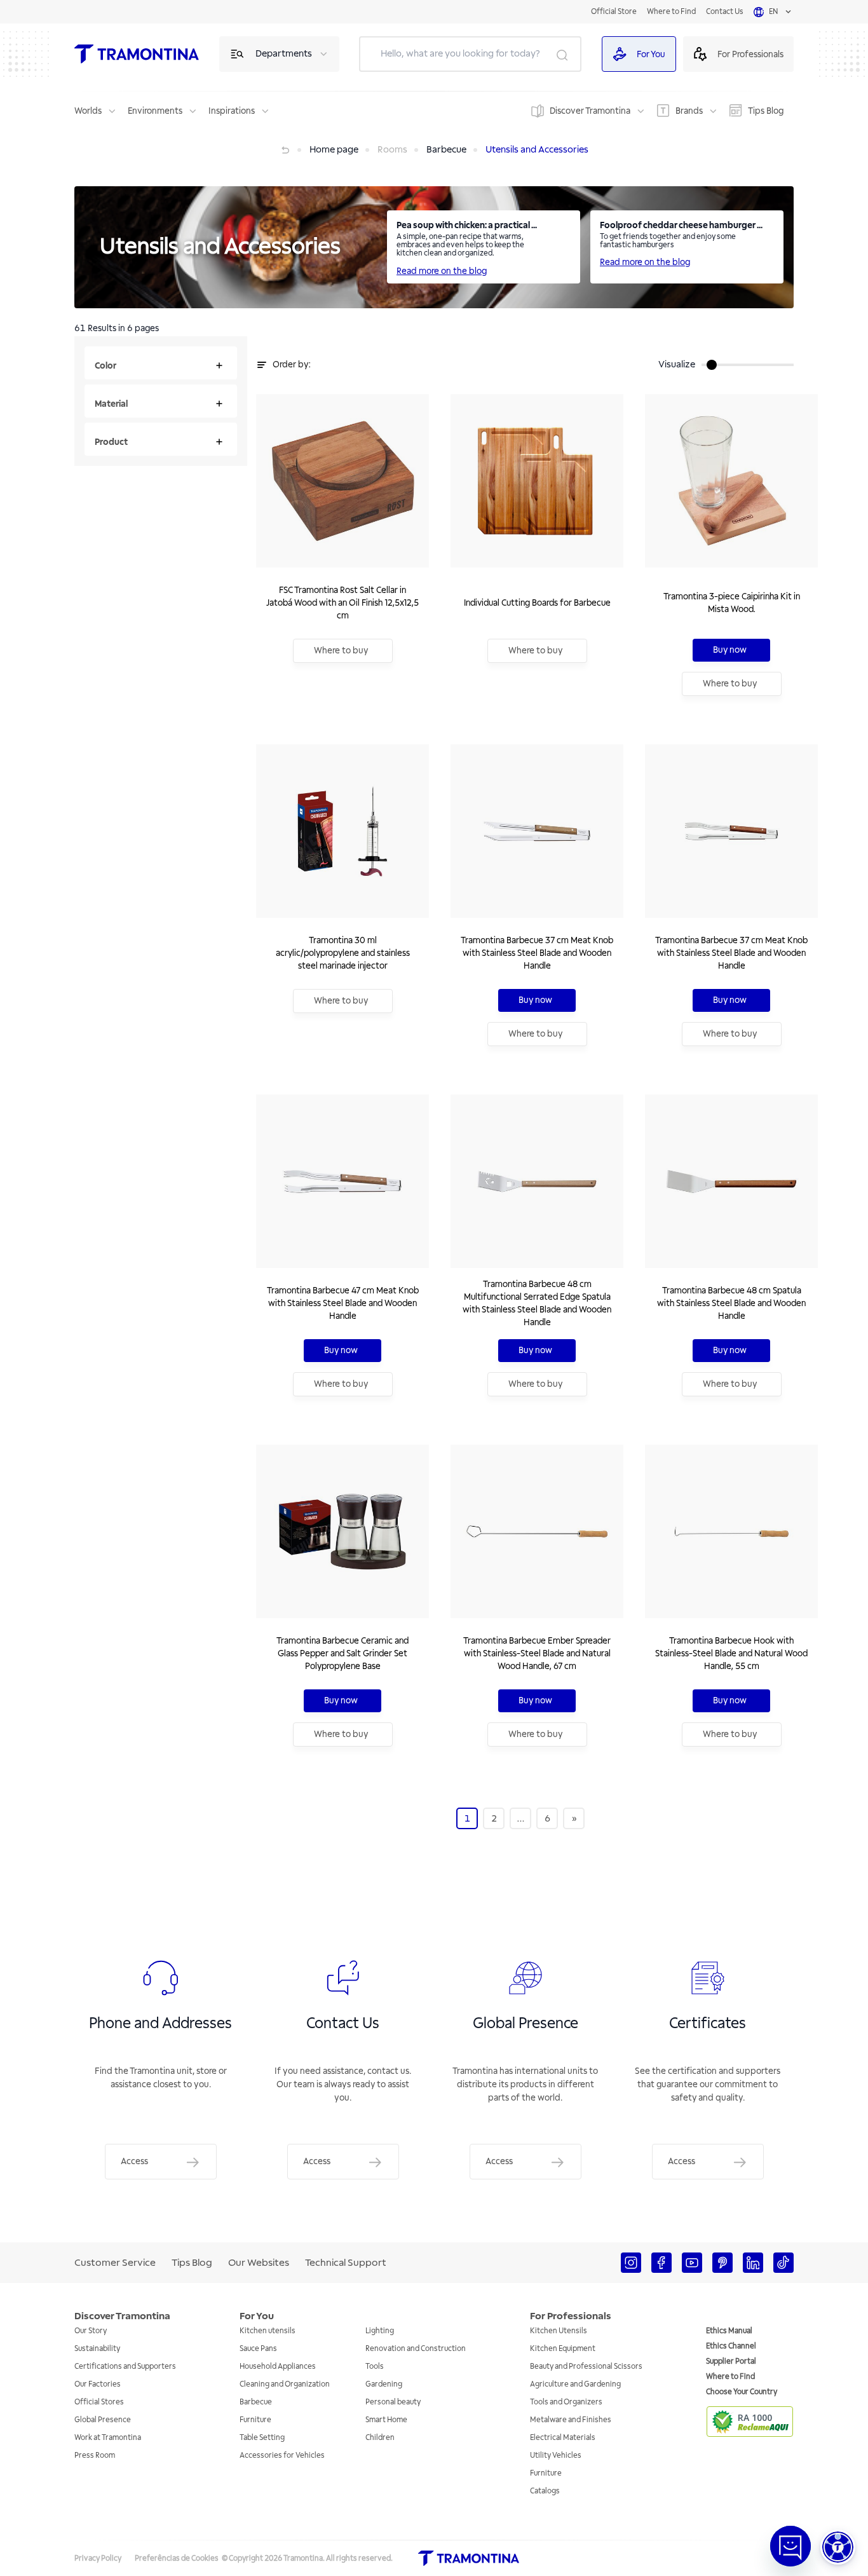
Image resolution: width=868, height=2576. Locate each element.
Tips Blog (766, 111)
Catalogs (545, 2491)
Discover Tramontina (590, 111)
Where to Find (671, 12)
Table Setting (262, 2438)
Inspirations (232, 111)
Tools (375, 2367)
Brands (689, 111)
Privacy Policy (98, 2559)
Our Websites (259, 2263)
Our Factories (98, 2384)
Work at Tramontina (108, 2438)
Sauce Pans (258, 2349)
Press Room (95, 2456)
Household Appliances (278, 2367)
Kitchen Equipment (563, 2349)
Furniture (255, 2420)
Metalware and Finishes (571, 2420)
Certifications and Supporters (125, 2367)
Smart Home (386, 2420)
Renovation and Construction (416, 2349)
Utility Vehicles (556, 2456)
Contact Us (725, 12)
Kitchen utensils (268, 2331)
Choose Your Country (742, 2392)
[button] (838, 2547)
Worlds (88, 111)
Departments (284, 54)
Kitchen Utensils (559, 2331)
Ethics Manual (729, 2331)
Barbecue (256, 2402)
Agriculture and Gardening (575, 2384)
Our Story (91, 2331)
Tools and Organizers (566, 2402)
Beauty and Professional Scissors (586, 2367)
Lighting (380, 2331)
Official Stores (99, 2402)
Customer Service (115, 2263)
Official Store (614, 12)
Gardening (384, 2384)
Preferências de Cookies (177, 2559)
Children (380, 2438)
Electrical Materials (563, 2438)
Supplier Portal (731, 2361)
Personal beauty (393, 2402)
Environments (155, 111)
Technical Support (346, 2263)
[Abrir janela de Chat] (790, 2546)
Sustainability (97, 2349)
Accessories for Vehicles (282, 2456)
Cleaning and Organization (285, 2384)
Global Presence (103, 2420)
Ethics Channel (731, 2346)
